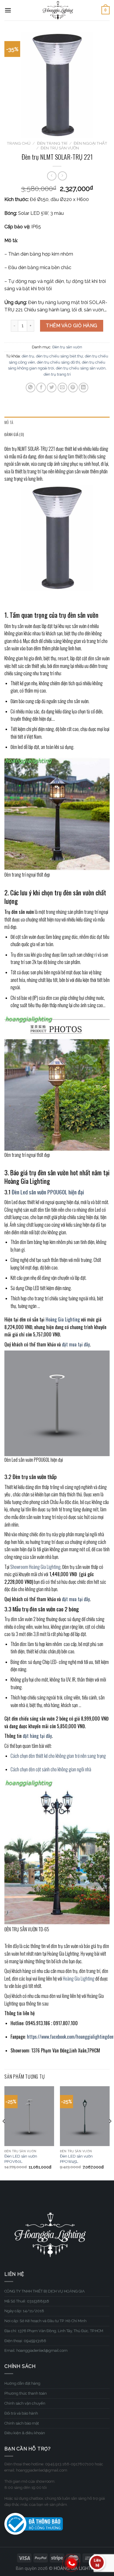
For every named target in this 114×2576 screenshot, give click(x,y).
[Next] (110, 2133)
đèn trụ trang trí (57, 374)
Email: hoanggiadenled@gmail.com (36, 2350)
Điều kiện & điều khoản (25, 2433)
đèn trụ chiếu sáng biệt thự (59, 356)
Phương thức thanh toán (26, 2393)
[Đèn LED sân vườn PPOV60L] (29, 2116)
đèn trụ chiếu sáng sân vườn (81, 368)
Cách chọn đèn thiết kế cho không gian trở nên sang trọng (58, 1756)
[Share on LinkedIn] (83, 388)
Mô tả (9, 422)
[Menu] (8, 10)
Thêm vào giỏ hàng (71, 326)
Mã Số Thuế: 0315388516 (27, 2301)
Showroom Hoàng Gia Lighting (35, 1567)
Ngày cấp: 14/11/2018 (24, 2311)
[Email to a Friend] (62, 388)
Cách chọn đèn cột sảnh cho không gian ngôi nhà (51, 1769)
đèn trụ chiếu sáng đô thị (58, 362)
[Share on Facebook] (41, 388)
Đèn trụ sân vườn (60, 148)
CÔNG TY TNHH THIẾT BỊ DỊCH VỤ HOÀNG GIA (45, 2291)
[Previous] (4, 2133)
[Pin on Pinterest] (73, 388)
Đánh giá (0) (14, 434)
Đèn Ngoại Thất (90, 143)
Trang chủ (19, 143)
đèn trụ (28, 356)
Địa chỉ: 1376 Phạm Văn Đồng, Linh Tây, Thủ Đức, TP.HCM (54, 2331)
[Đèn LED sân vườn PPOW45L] (85, 2116)
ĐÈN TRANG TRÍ (52, 143)
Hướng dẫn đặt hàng (22, 2383)
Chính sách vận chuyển (25, 2403)
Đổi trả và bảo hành (21, 2413)
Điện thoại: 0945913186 (25, 2341)
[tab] (57, 423)
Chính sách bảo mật (22, 2423)
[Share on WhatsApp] (31, 388)
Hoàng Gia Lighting (79, 1979)
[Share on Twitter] (52, 388)
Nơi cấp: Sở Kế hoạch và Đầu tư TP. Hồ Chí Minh (45, 2321)
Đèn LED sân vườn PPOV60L (21, 2159)
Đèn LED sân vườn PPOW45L (76, 2159)
